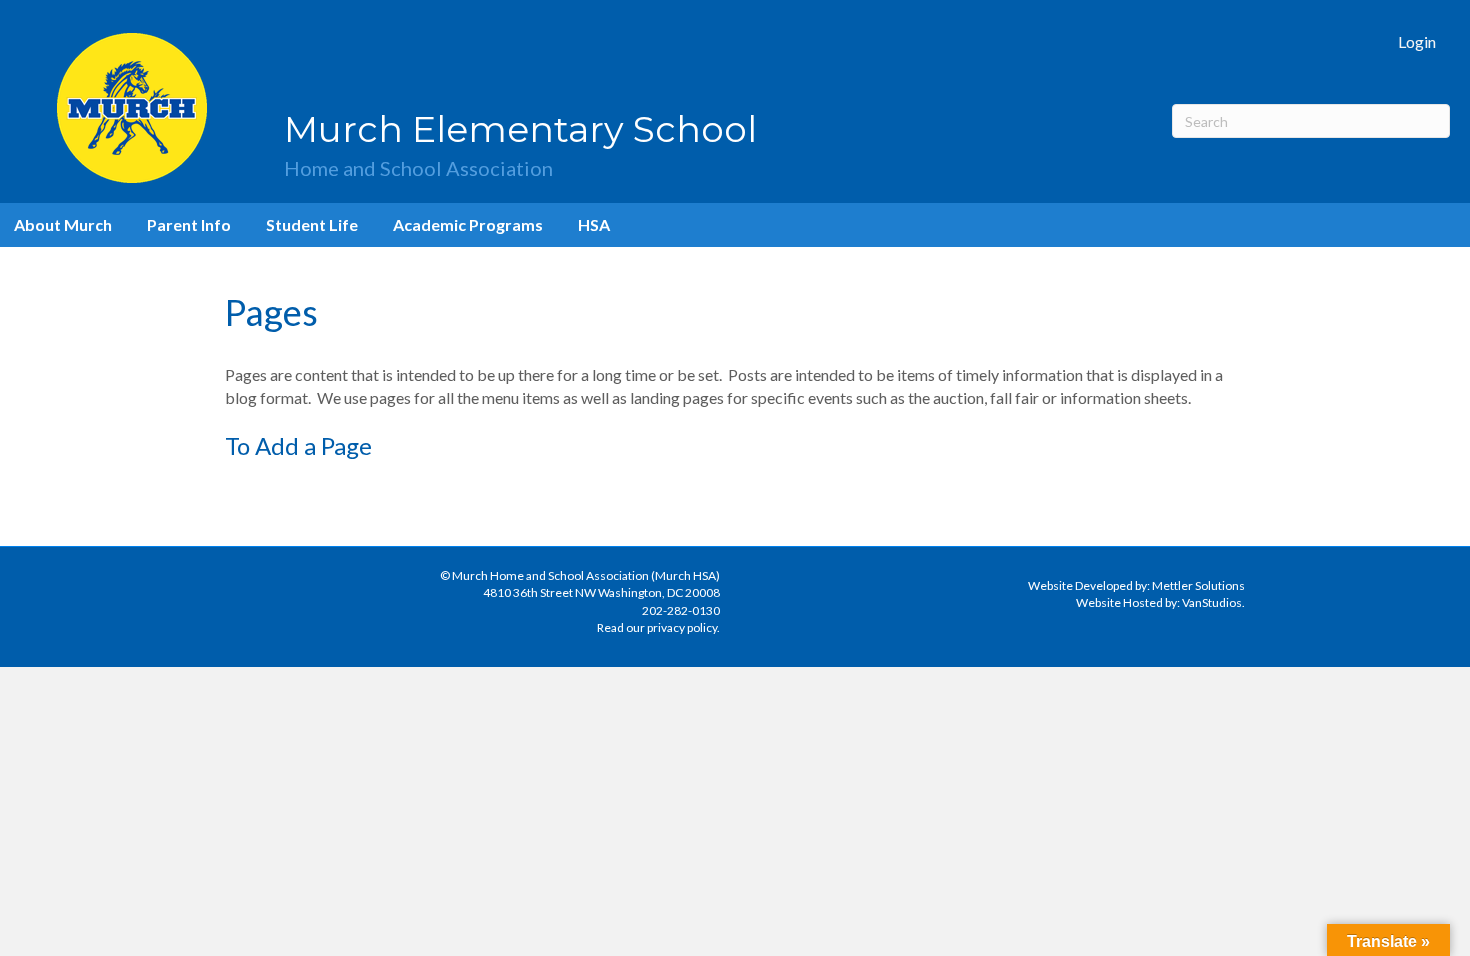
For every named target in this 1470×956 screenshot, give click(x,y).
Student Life (312, 224)
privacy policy (682, 627)
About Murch (63, 224)
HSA (594, 224)
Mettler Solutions (1198, 585)
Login (1417, 41)
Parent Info (189, 224)
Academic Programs (468, 224)
